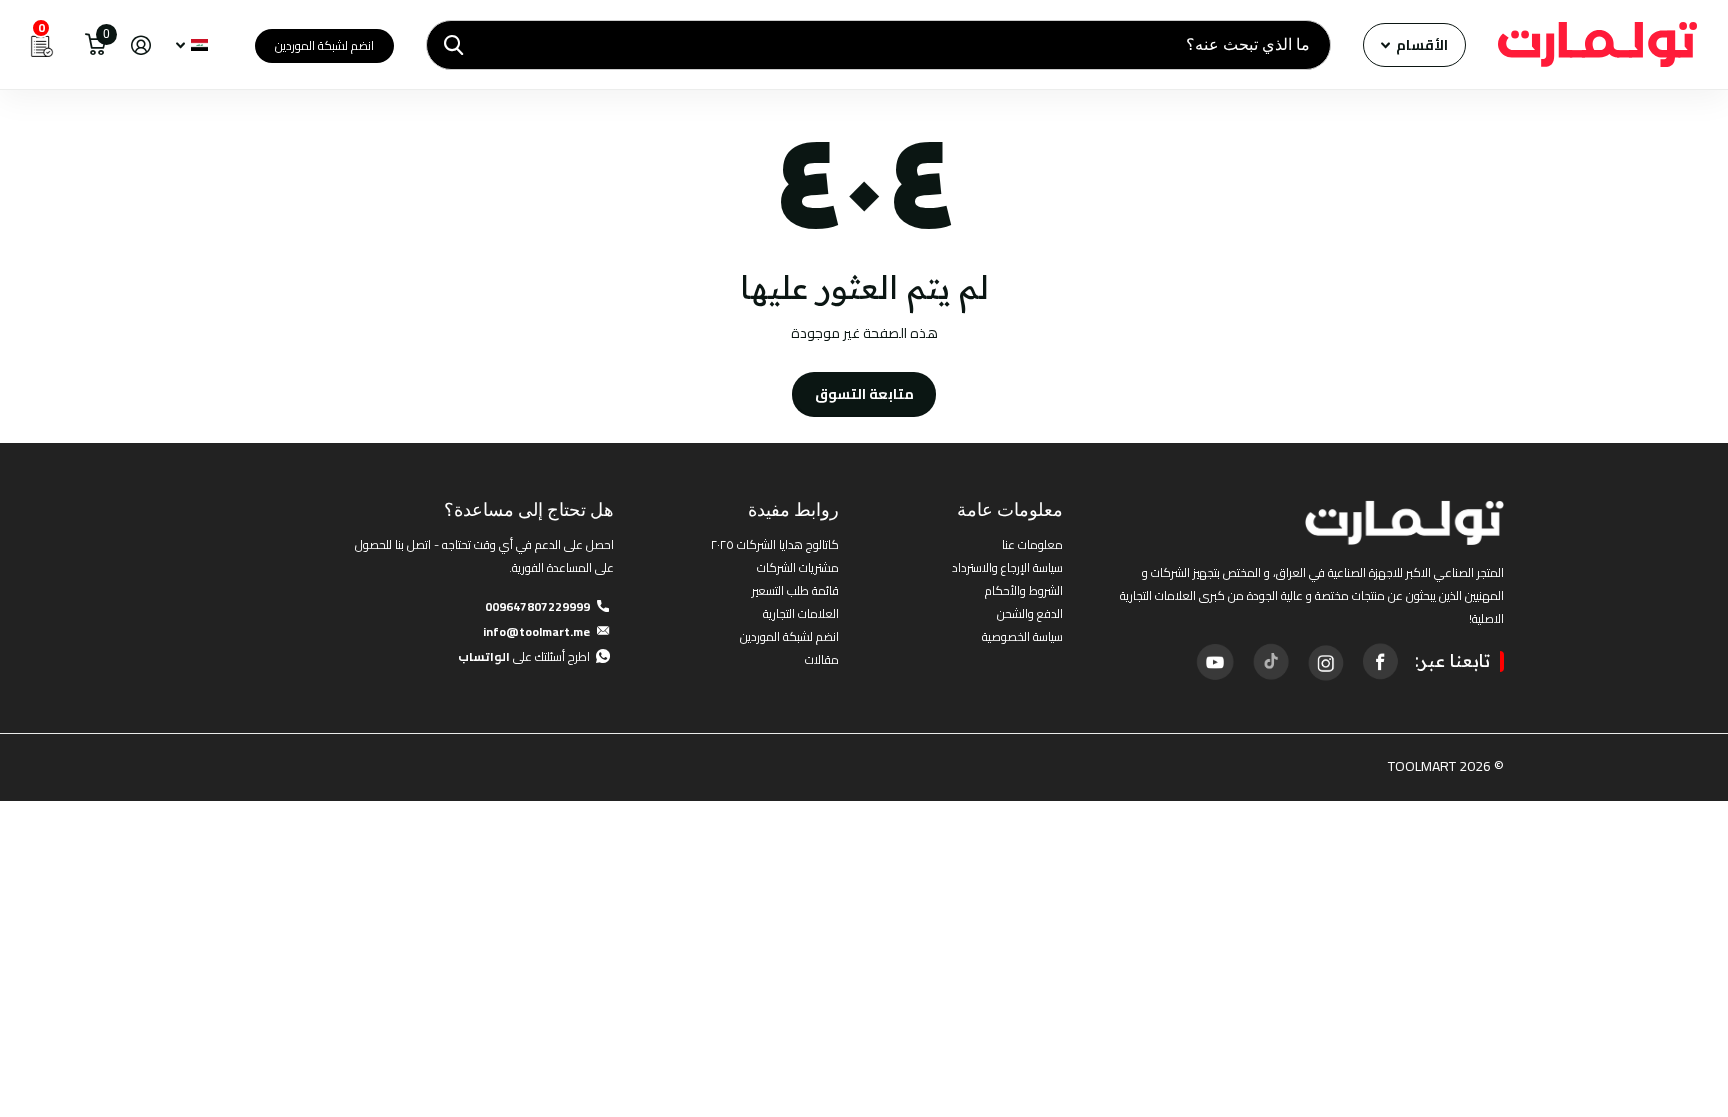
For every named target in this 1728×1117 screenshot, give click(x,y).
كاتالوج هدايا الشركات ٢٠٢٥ (775, 544)
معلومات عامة (1010, 509)
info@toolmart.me (536, 631)
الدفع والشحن (1030, 613)
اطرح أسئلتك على (524, 656)
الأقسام (1420, 45)
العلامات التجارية (801, 613)
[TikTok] (1270, 661)
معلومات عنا (1032, 544)
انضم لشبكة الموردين (324, 45)
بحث (453, 45)
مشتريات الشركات (798, 567)
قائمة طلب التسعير (795, 590)
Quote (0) (17, 297)
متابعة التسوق (864, 394)
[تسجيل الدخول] (140, 45)
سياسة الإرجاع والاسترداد (1007, 567)
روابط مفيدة (793, 509)
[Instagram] (1325, 661)
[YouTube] (1215, 662)
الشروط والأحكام (1024, 590)
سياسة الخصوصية (1022, 636)
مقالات (822, 659)
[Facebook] (1380, 661)
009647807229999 (537, 606)
